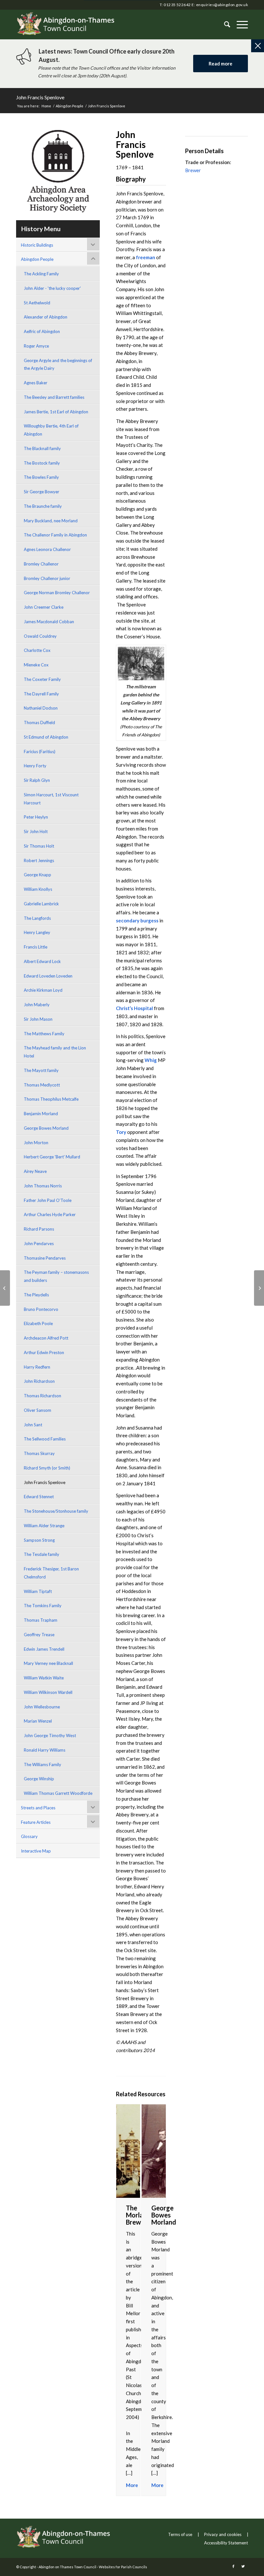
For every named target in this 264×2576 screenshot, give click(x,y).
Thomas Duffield (39, 723)
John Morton (36, 1143)
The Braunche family (43, 506)
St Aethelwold (37, 303)
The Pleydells (36, 1295)
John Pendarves (39, 1244)
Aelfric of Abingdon (42, 331)
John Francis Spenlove (40, 97)
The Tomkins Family (43, 1606)
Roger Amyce (36, 346)
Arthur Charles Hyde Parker (50, 1214)
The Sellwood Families (45, 1439)
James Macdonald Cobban (49, 622)
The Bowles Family (41, 477)
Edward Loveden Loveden (48, 976)
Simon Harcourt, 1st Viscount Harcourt (51, 799)
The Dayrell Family (41, 694)
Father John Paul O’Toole (48, 1200)
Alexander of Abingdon (46, 317)
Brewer (193, 170)
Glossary (29, 1836)
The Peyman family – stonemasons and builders (56, 1276)
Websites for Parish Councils (123, 2567)
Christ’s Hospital (134, 1008)
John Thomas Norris (43, 1186)
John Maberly (37, 1005)
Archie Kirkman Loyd (43, 990)
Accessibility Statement (226, 2543)
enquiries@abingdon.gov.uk (222, 5)
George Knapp (38, 875)
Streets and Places (38, 1808)
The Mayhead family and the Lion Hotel (55, 1052)
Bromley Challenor (41, 564)
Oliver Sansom (38, 1410)
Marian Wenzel (38, 1721)
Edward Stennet (39, 1497)
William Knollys (38, 889)
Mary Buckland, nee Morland (51, 521)
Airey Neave (35, 1171)
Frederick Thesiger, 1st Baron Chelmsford (51, 1573)
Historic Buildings (37, 245)
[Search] (224, 25)
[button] (239, 25)
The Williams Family (42, 1765)
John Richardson (39, 1381)
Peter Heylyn (36, 817)
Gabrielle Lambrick (41, 904)
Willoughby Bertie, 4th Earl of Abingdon (51, 430)
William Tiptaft (38, 1591)
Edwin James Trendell (44, 1649)
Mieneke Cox (36, 665)
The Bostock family (42, 463)
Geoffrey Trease (39, 1635)
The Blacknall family (42, 448)
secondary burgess (137, 920)
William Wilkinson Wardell (48, 1692)
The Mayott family (41, 1070)
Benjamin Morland (41, 1114)
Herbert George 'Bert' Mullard (52, 1157)
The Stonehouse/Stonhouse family (56, 1511)
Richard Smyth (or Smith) (47, 1468)
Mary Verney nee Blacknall (48, 1663)
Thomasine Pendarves (45, 1258)
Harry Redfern (37, 1367)
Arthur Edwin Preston (44, 1352)
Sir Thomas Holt (39, 846)
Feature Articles (36, 1822)
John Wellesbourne (42, 1707)
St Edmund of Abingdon (46, 737)
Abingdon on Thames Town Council (67, 2567)
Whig (151, 1060)
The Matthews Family (44, 1034)
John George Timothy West (50, 1735)
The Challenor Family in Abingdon (55, 535)
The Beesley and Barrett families (54, 397)
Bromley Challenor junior (47, 578)
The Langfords (37, 918)
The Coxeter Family (42, 679)
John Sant (33, 1425)
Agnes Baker (36, 383)
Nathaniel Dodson (41, 708)
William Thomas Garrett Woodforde (58, 1793)
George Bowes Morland (46, 1128)
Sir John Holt (36, 831)
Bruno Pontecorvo (41, 1309)
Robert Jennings (39, 860)
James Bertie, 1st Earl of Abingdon (56, 412)
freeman (146, 257)
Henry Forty (35, 766)
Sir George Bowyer (42, 492)
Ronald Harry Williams (45, 1750)
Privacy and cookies (223, 2534)
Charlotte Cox (37, 650)
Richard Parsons (39, 1229)
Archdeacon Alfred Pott (46, 1338)
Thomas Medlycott (42, 1085)
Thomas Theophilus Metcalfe (51, 1099)
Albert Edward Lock (42, 961)
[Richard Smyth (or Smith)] (5, 1288)
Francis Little (36, 947)
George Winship (39, 1779)
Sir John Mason (38, 1019)
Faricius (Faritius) (40, 752)
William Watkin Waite (44, 1678)
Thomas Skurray (39, 1453)
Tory (121, 1132)
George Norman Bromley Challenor (57, 593)
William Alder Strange (44, 1526)
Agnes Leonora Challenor (47, 549)
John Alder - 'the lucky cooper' (52, 288)
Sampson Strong (39, 1540)
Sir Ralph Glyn (37, 780)
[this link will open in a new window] (233, 2566)
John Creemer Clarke (44, 607)
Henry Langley (37, 932)
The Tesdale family (42, 1554)
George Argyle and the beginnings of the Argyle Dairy (58, 364)
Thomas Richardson (42, 1396)
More (132, 2485)
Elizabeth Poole (38, 1323)
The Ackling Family (41, 274)
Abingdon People (37, 259)
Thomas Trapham (41, 1620)
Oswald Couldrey (40, 636)
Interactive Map (36, 1851)
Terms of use (180, 2534)
